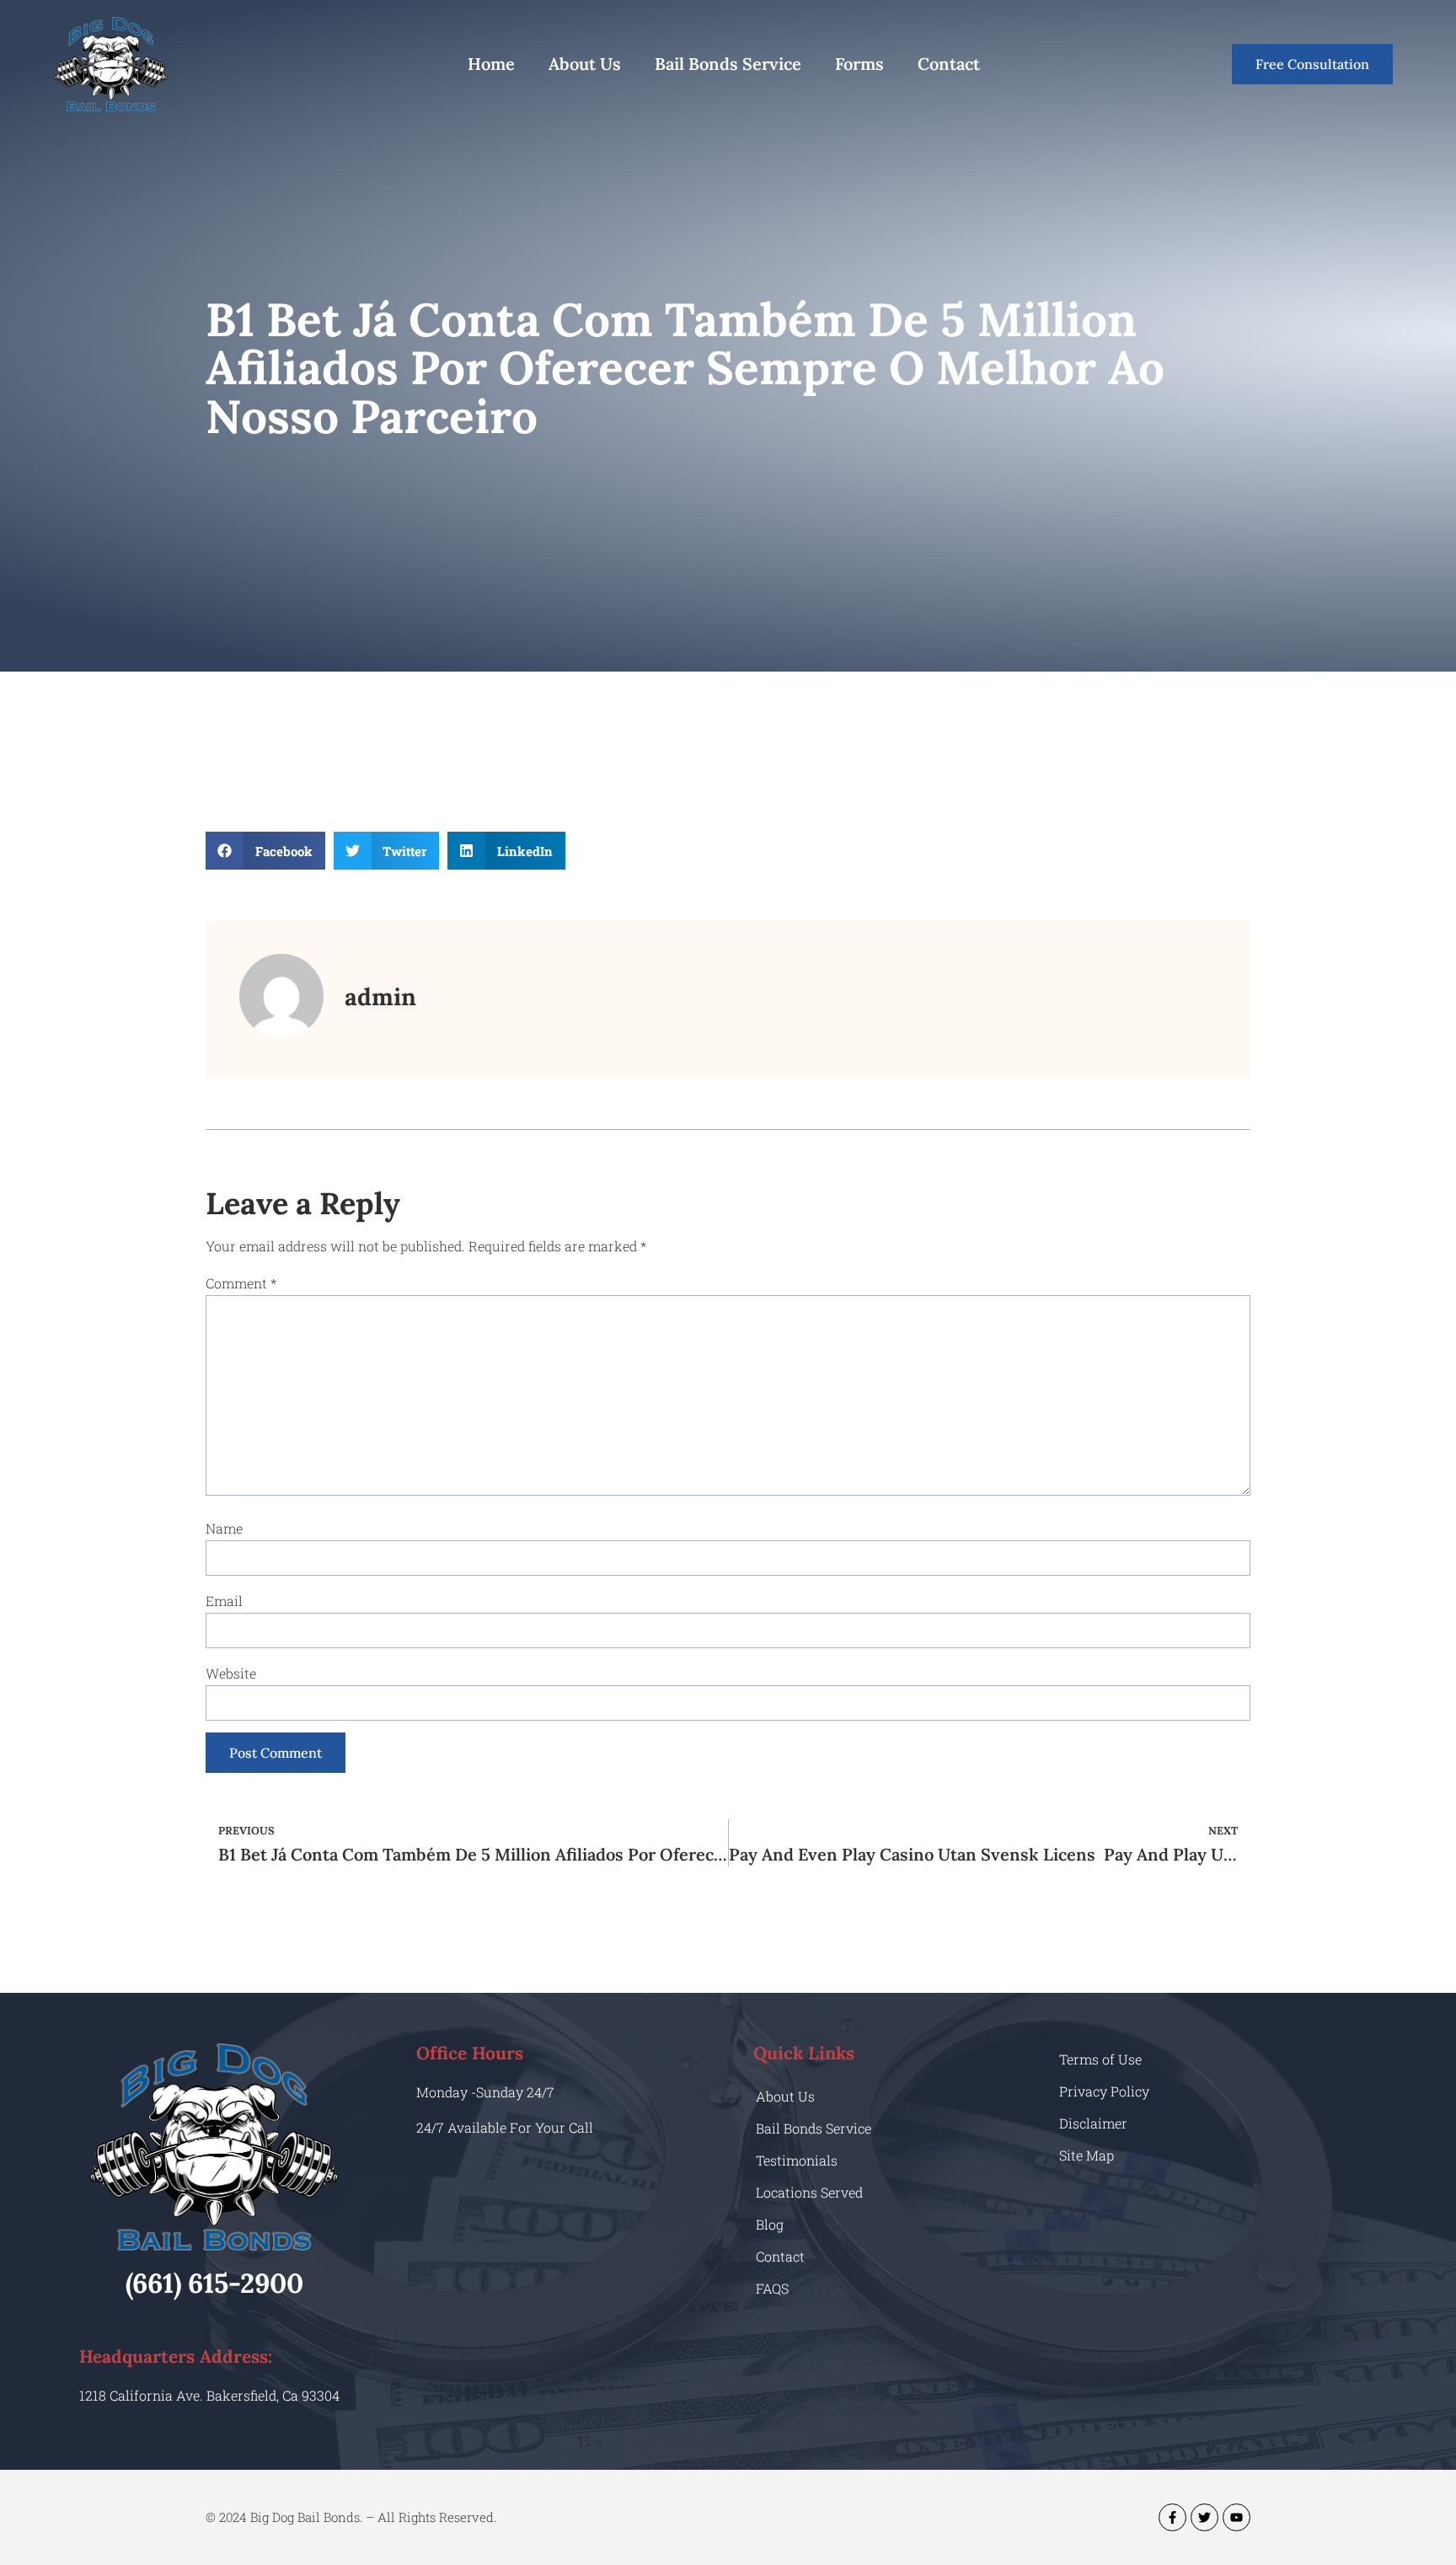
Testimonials (797, 2160)
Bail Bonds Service (728, 64)
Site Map (1087, 2155)
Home (491, 64)
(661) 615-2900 (214, 2283)
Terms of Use (1100, 2059)
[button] (265, 851)
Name (224, 1528)
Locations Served (809, 2192)
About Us (585, 64)
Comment (241, 1283)
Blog (770, 2224)
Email (224, 1601)
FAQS (772, 2288)
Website (231, 1673)
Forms (859, 64)
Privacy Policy (1104, 2091)
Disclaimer (1093, 2123)
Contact (949, 64)
